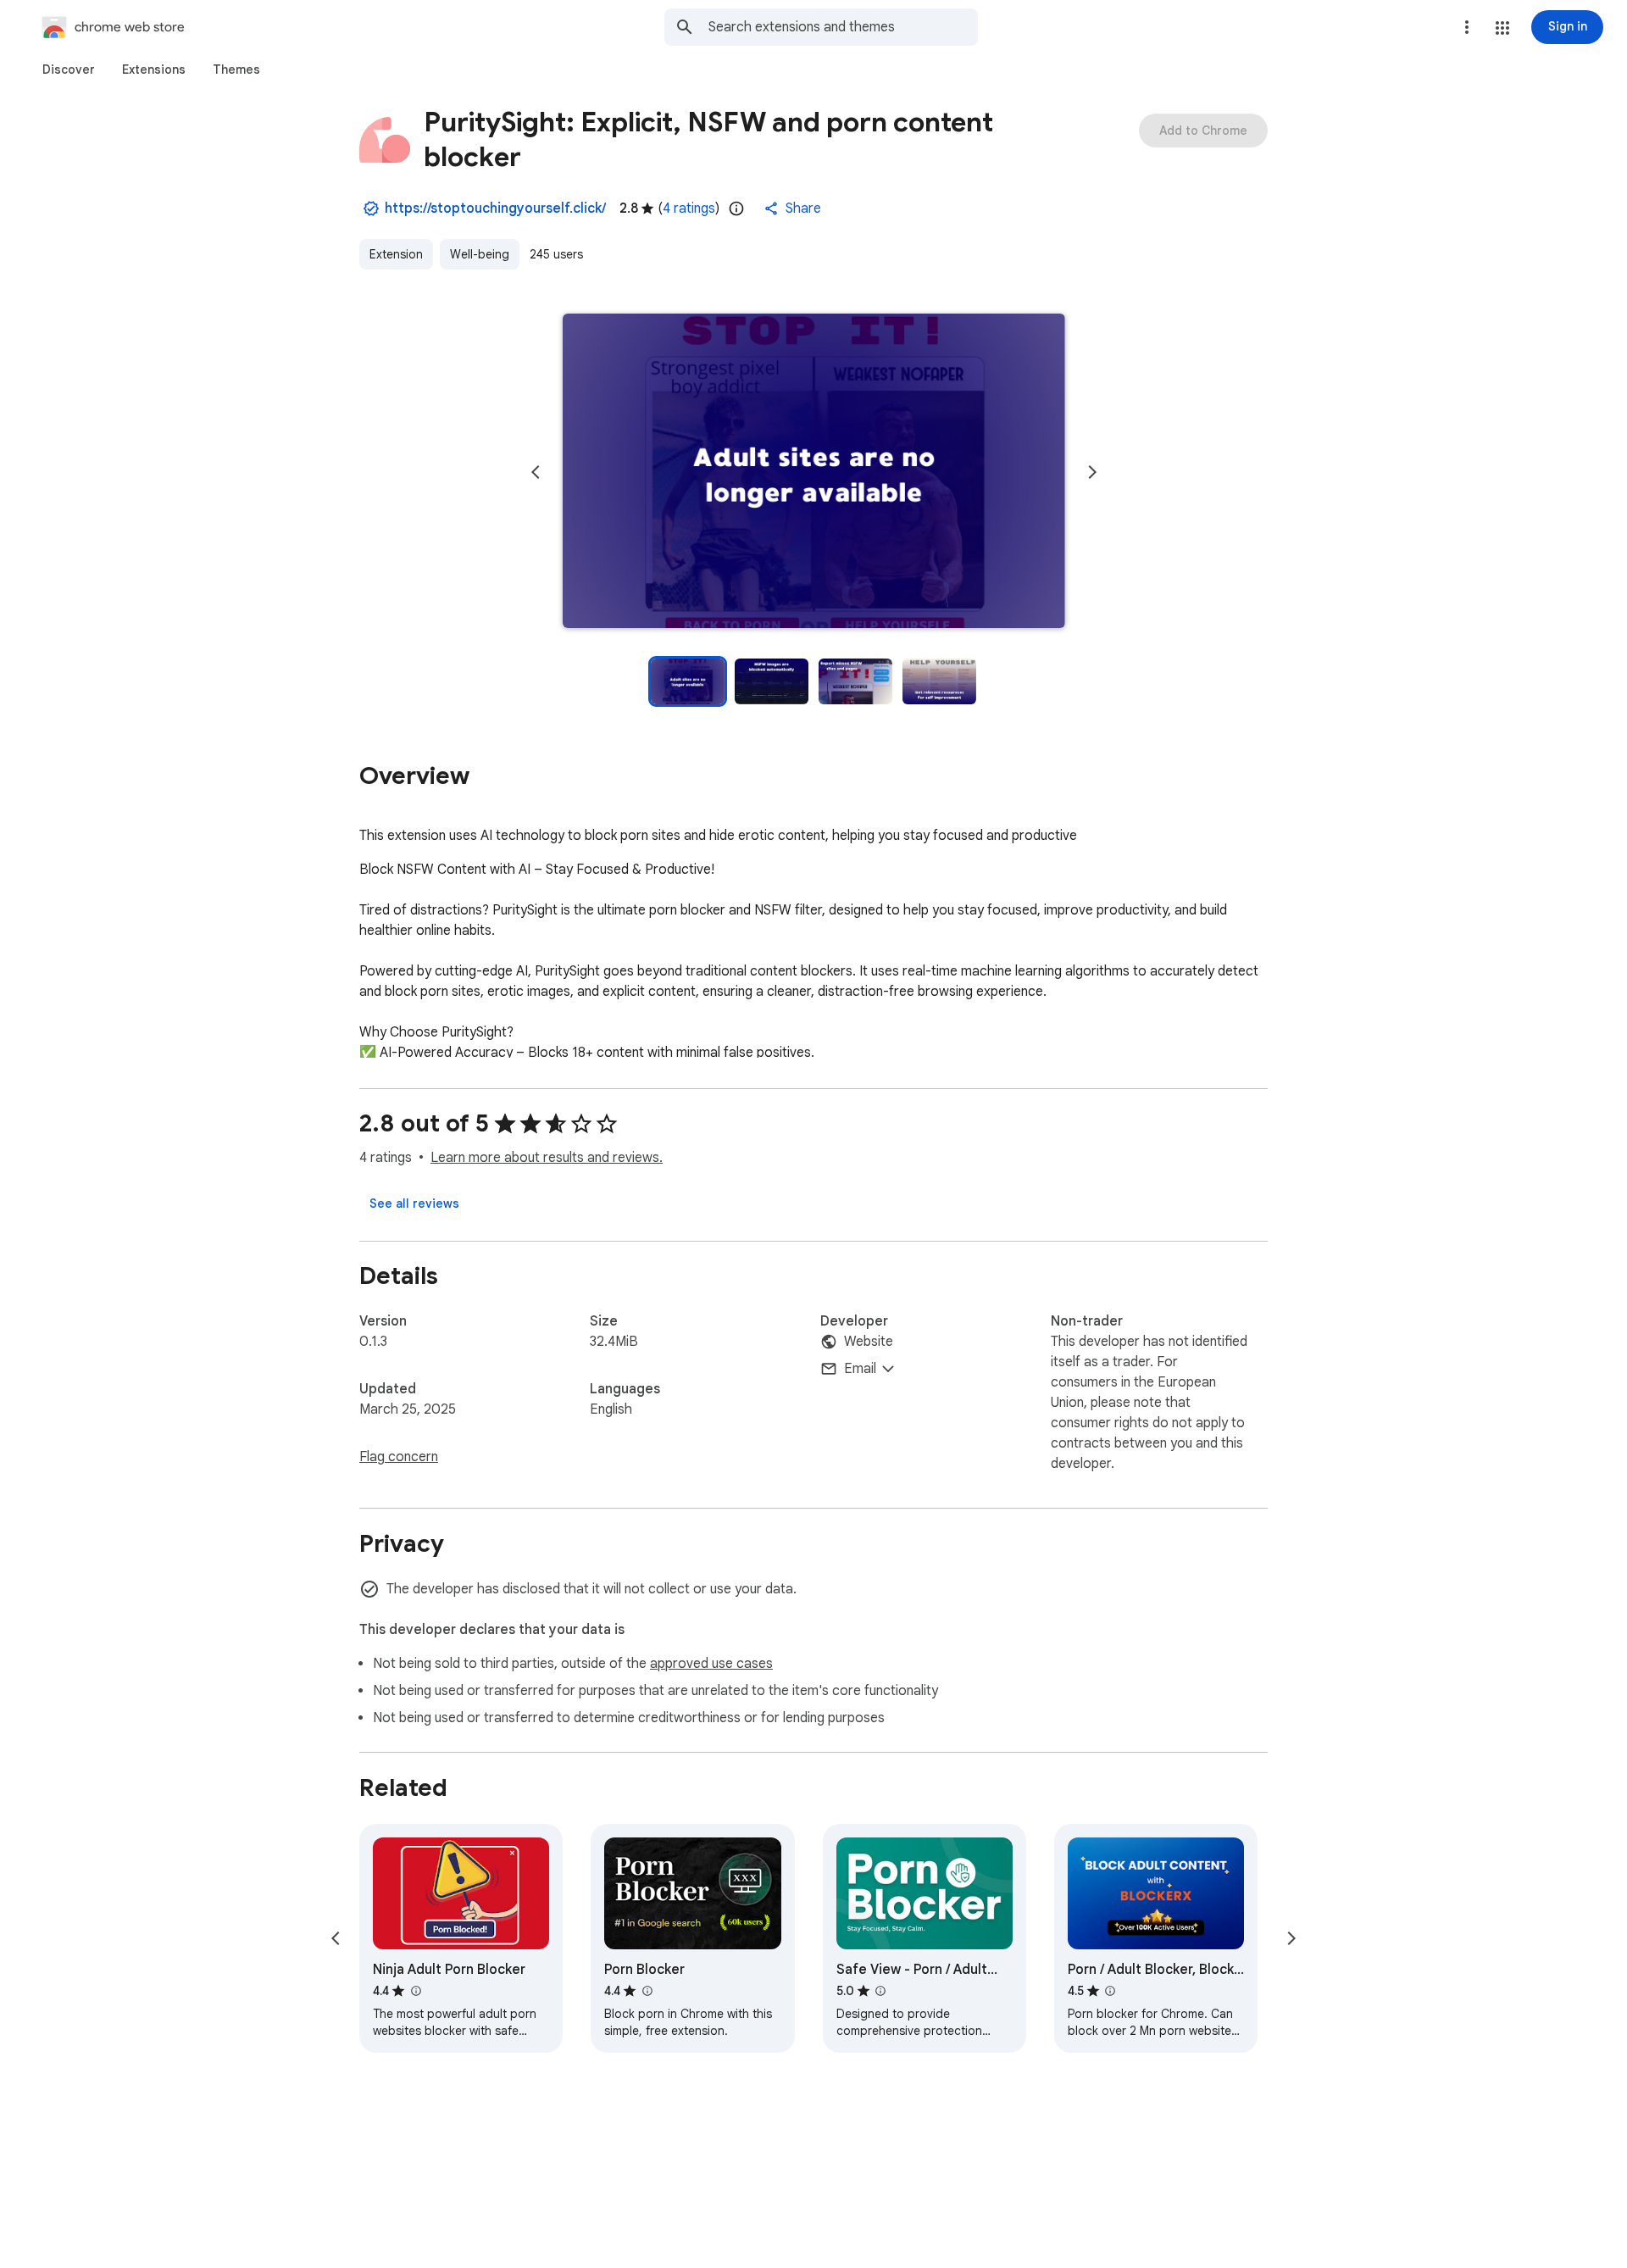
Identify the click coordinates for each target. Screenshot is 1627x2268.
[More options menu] (1467, 27)
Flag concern (399, 1457)
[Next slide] (1092, 472)
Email (860, 1369)
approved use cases (711, 1664)
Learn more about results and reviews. (547, 1158)
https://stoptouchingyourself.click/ (495, 208)
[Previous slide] (536, 472)
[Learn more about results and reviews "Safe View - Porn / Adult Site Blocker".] (880, 1991)
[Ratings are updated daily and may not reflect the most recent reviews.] (736, 208)
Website (869, 1342)
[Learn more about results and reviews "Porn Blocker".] (647, 1991)
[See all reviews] (414, 1203)
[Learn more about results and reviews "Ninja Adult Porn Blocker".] (415, 1991)
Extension (396, 254)
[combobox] (843, 27)
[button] (1502, 28)
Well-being (480, 254)
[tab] (69, 69)
